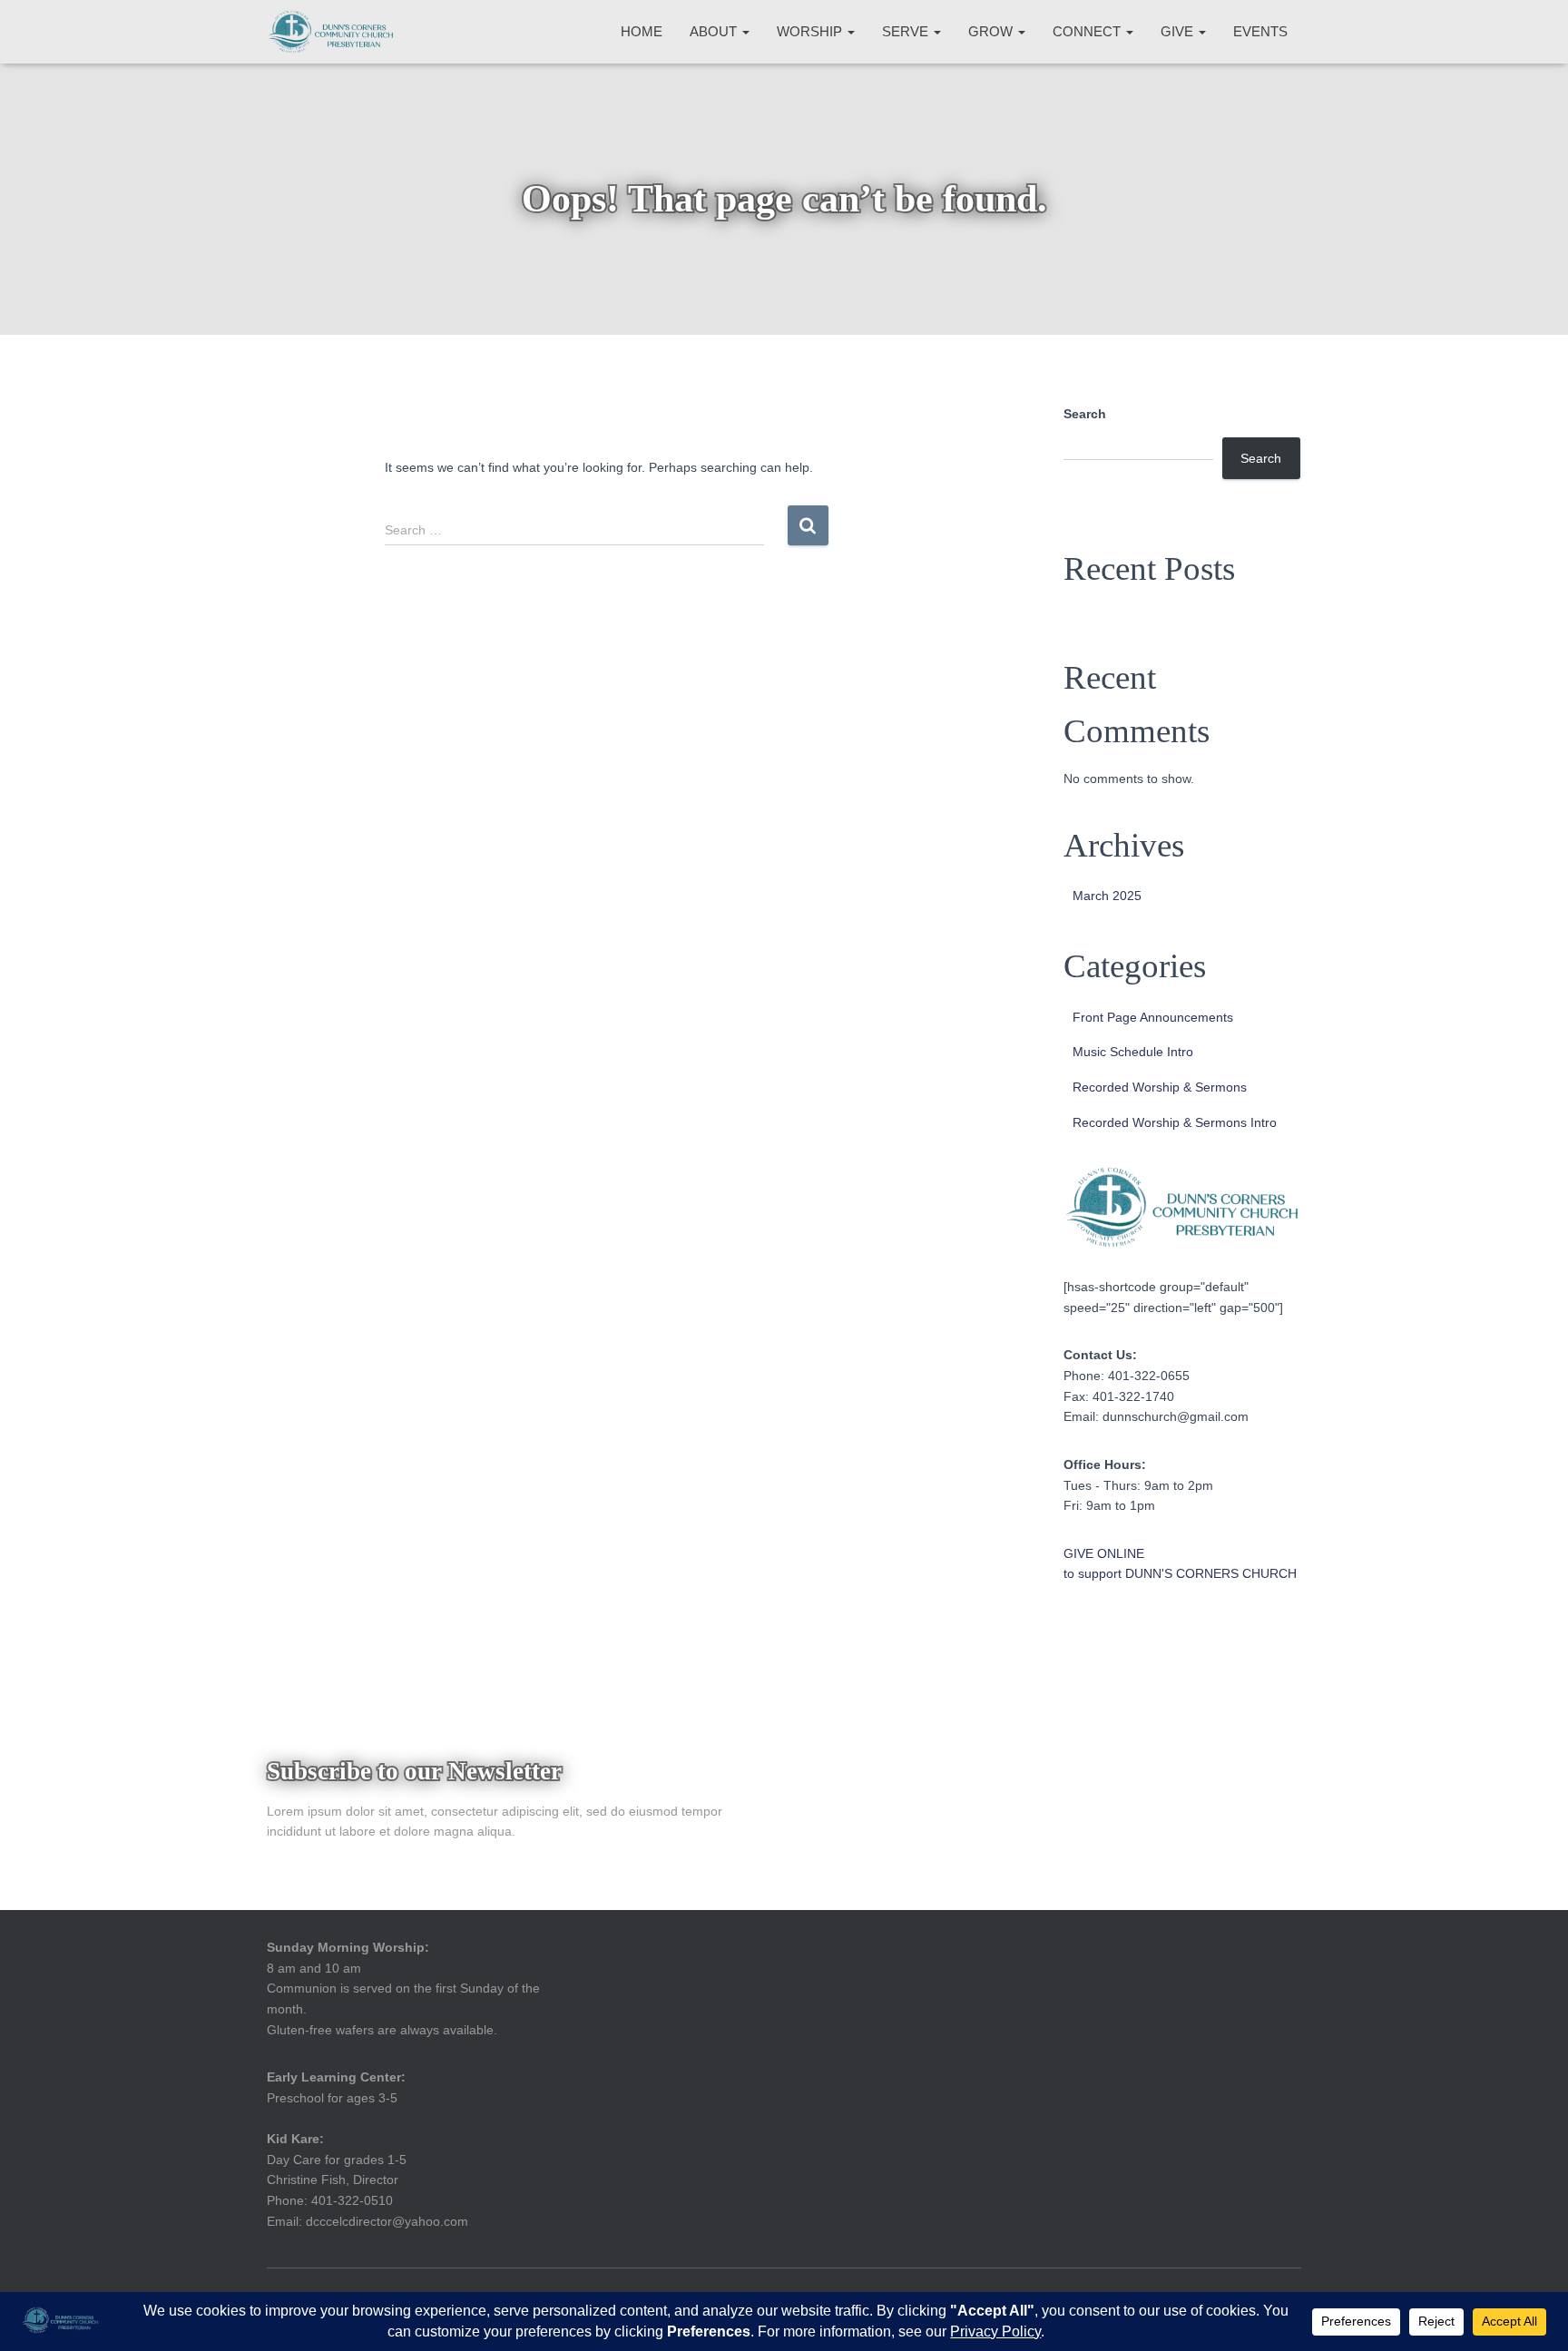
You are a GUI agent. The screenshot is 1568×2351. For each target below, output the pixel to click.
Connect (1088, 31)
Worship (811, 31)
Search (1085, 414)
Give (1179, 31)
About (715, 31)
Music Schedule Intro (1133, 1052)
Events (1260, 31)
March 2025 (1107, 896)
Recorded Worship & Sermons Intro (1175, 1122)
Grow (992, 31)
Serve (907, 31)
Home (642, 31)
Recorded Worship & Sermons (1160, 1087)
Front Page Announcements (1153, 1017)
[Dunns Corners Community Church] (331, 32)
